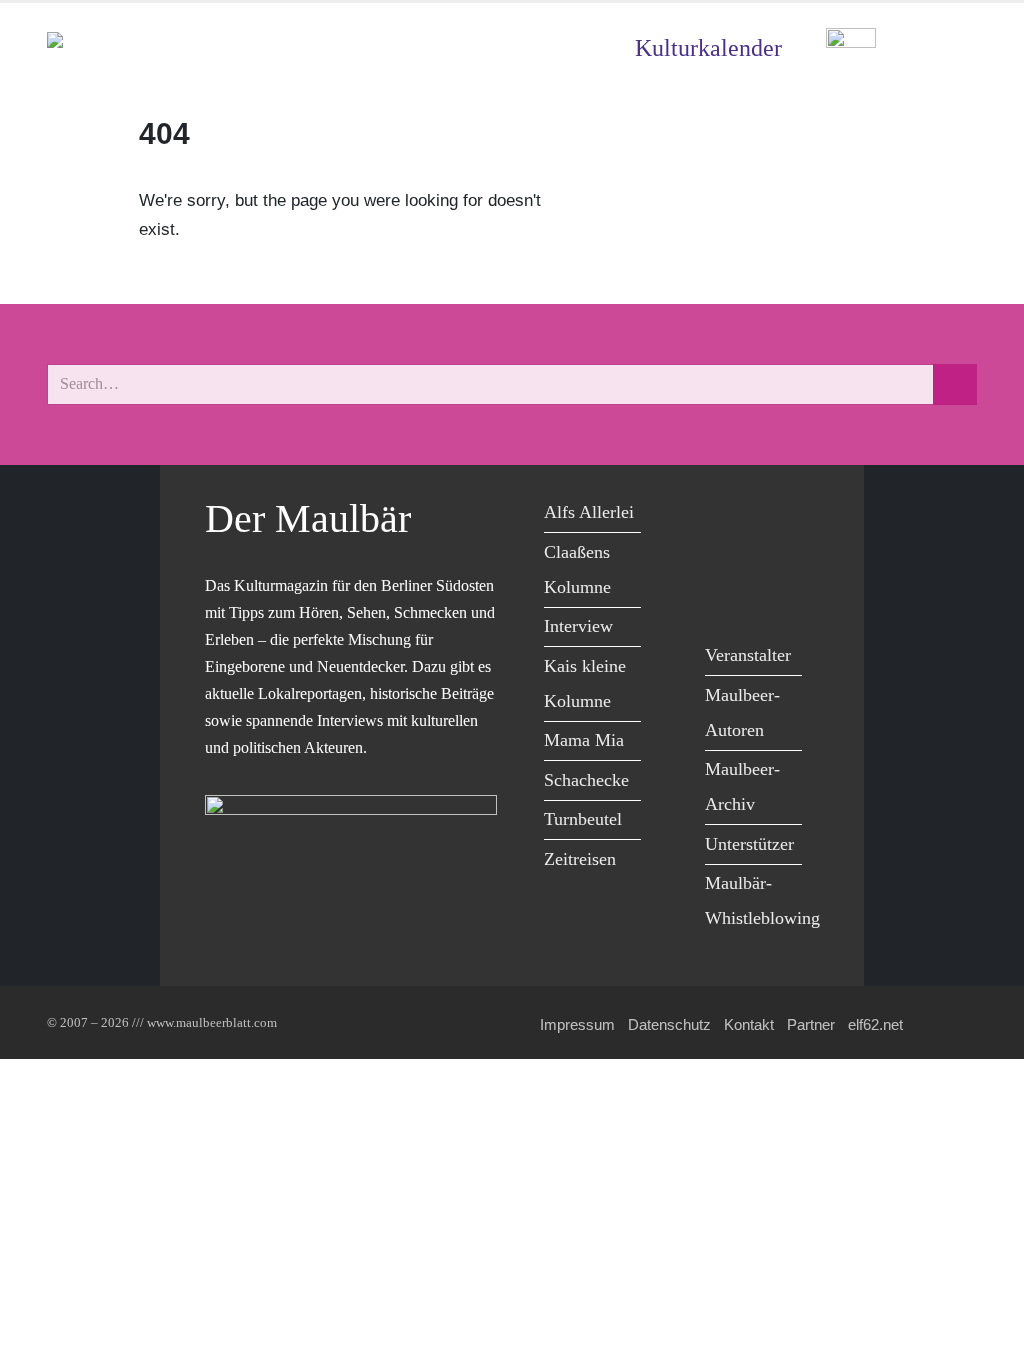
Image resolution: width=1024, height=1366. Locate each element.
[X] (770, 515)
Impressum (577, 1024)
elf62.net (875, 1024)
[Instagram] (770, 556)
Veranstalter (748, 655)
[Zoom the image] (851, 42)
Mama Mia (584, 740)
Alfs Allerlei (589, 512)
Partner (811, 1024)
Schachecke (586, 780)
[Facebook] (725, 515)
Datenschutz (669, 1024)
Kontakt (749, 1024)
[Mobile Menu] (953, 48)
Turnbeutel (583, 819)
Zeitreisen (580, 859)
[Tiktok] (725, 597)
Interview (578, 626)
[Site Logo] (162, 48)
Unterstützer (749, 844)
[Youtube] (725, 556)
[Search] (955, 384)
